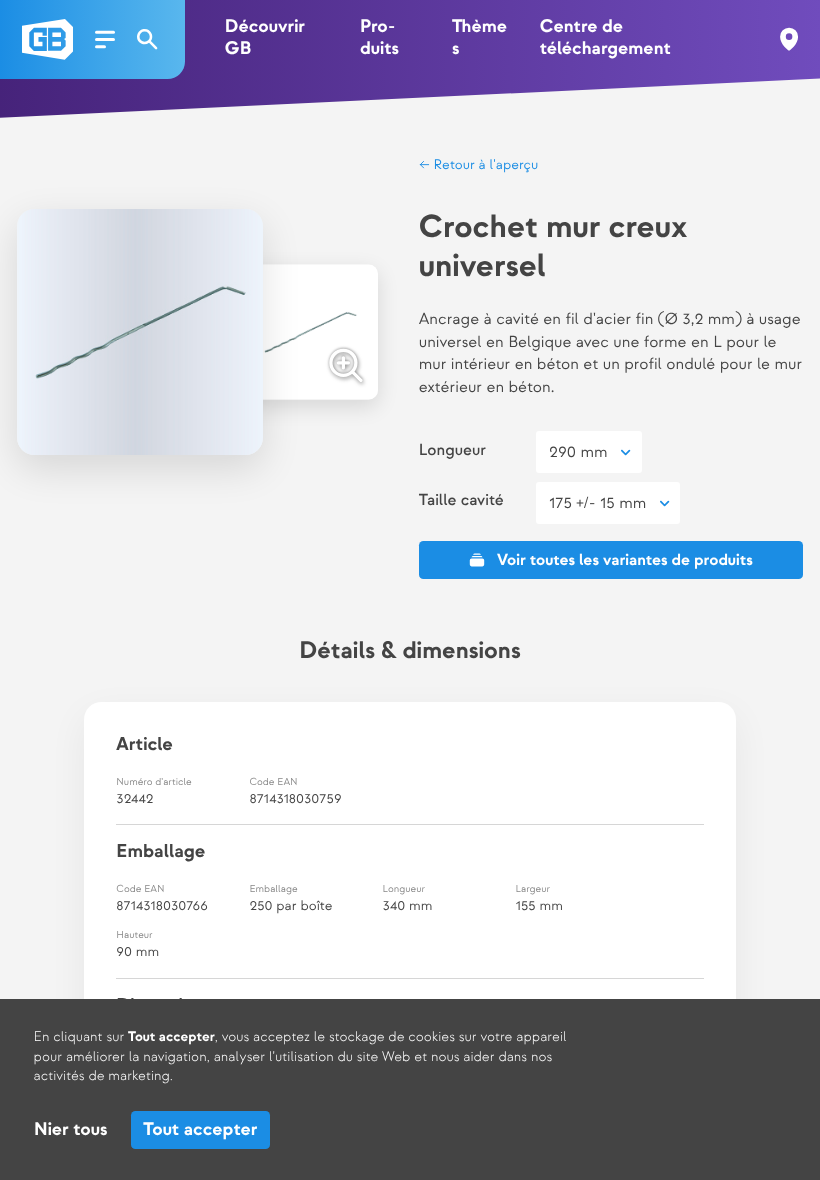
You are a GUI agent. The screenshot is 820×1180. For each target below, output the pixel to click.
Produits (379, 38)
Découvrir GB (265, 38)
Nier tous (70, 1130)
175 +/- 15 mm (597, 503)
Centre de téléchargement (605, 38)
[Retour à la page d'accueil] (47, 39)
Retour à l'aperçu (484, 166)
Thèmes (479, 38)
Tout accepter (200, 1130)
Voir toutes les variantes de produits (625, 560)
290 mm (578, 452)
